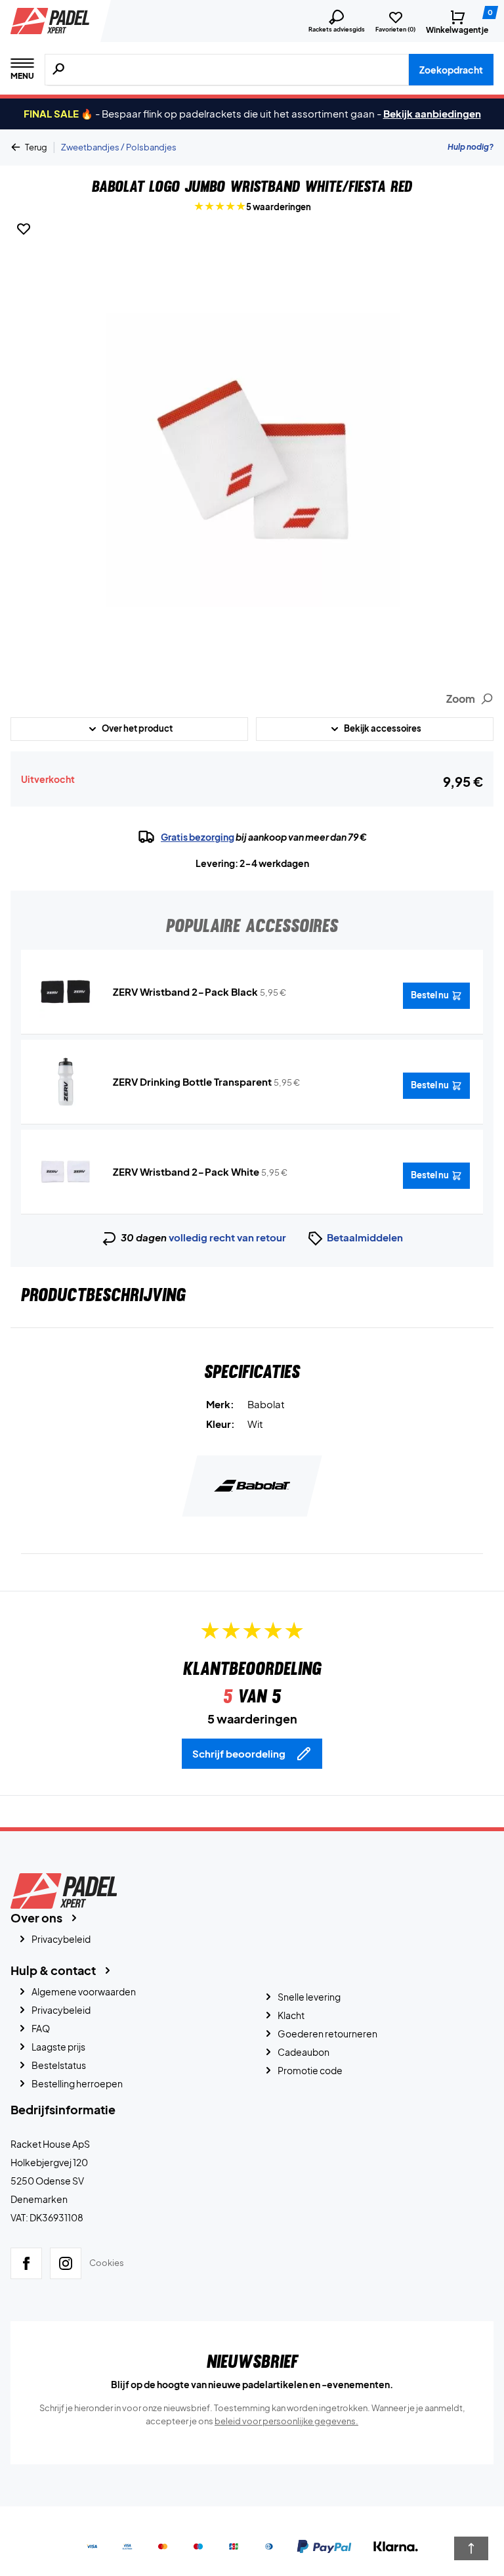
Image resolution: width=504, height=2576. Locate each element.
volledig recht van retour (227, 1237)
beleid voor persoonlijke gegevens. (286, 2421)
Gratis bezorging (198, 837)
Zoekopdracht (451, 70)
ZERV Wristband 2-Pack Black (185, 991)
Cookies (107, 2263)
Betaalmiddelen (365, 1237)
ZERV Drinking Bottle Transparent (192, 1081)
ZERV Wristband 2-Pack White (186, 1171)
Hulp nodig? (471, 147)
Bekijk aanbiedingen (432, 113)
